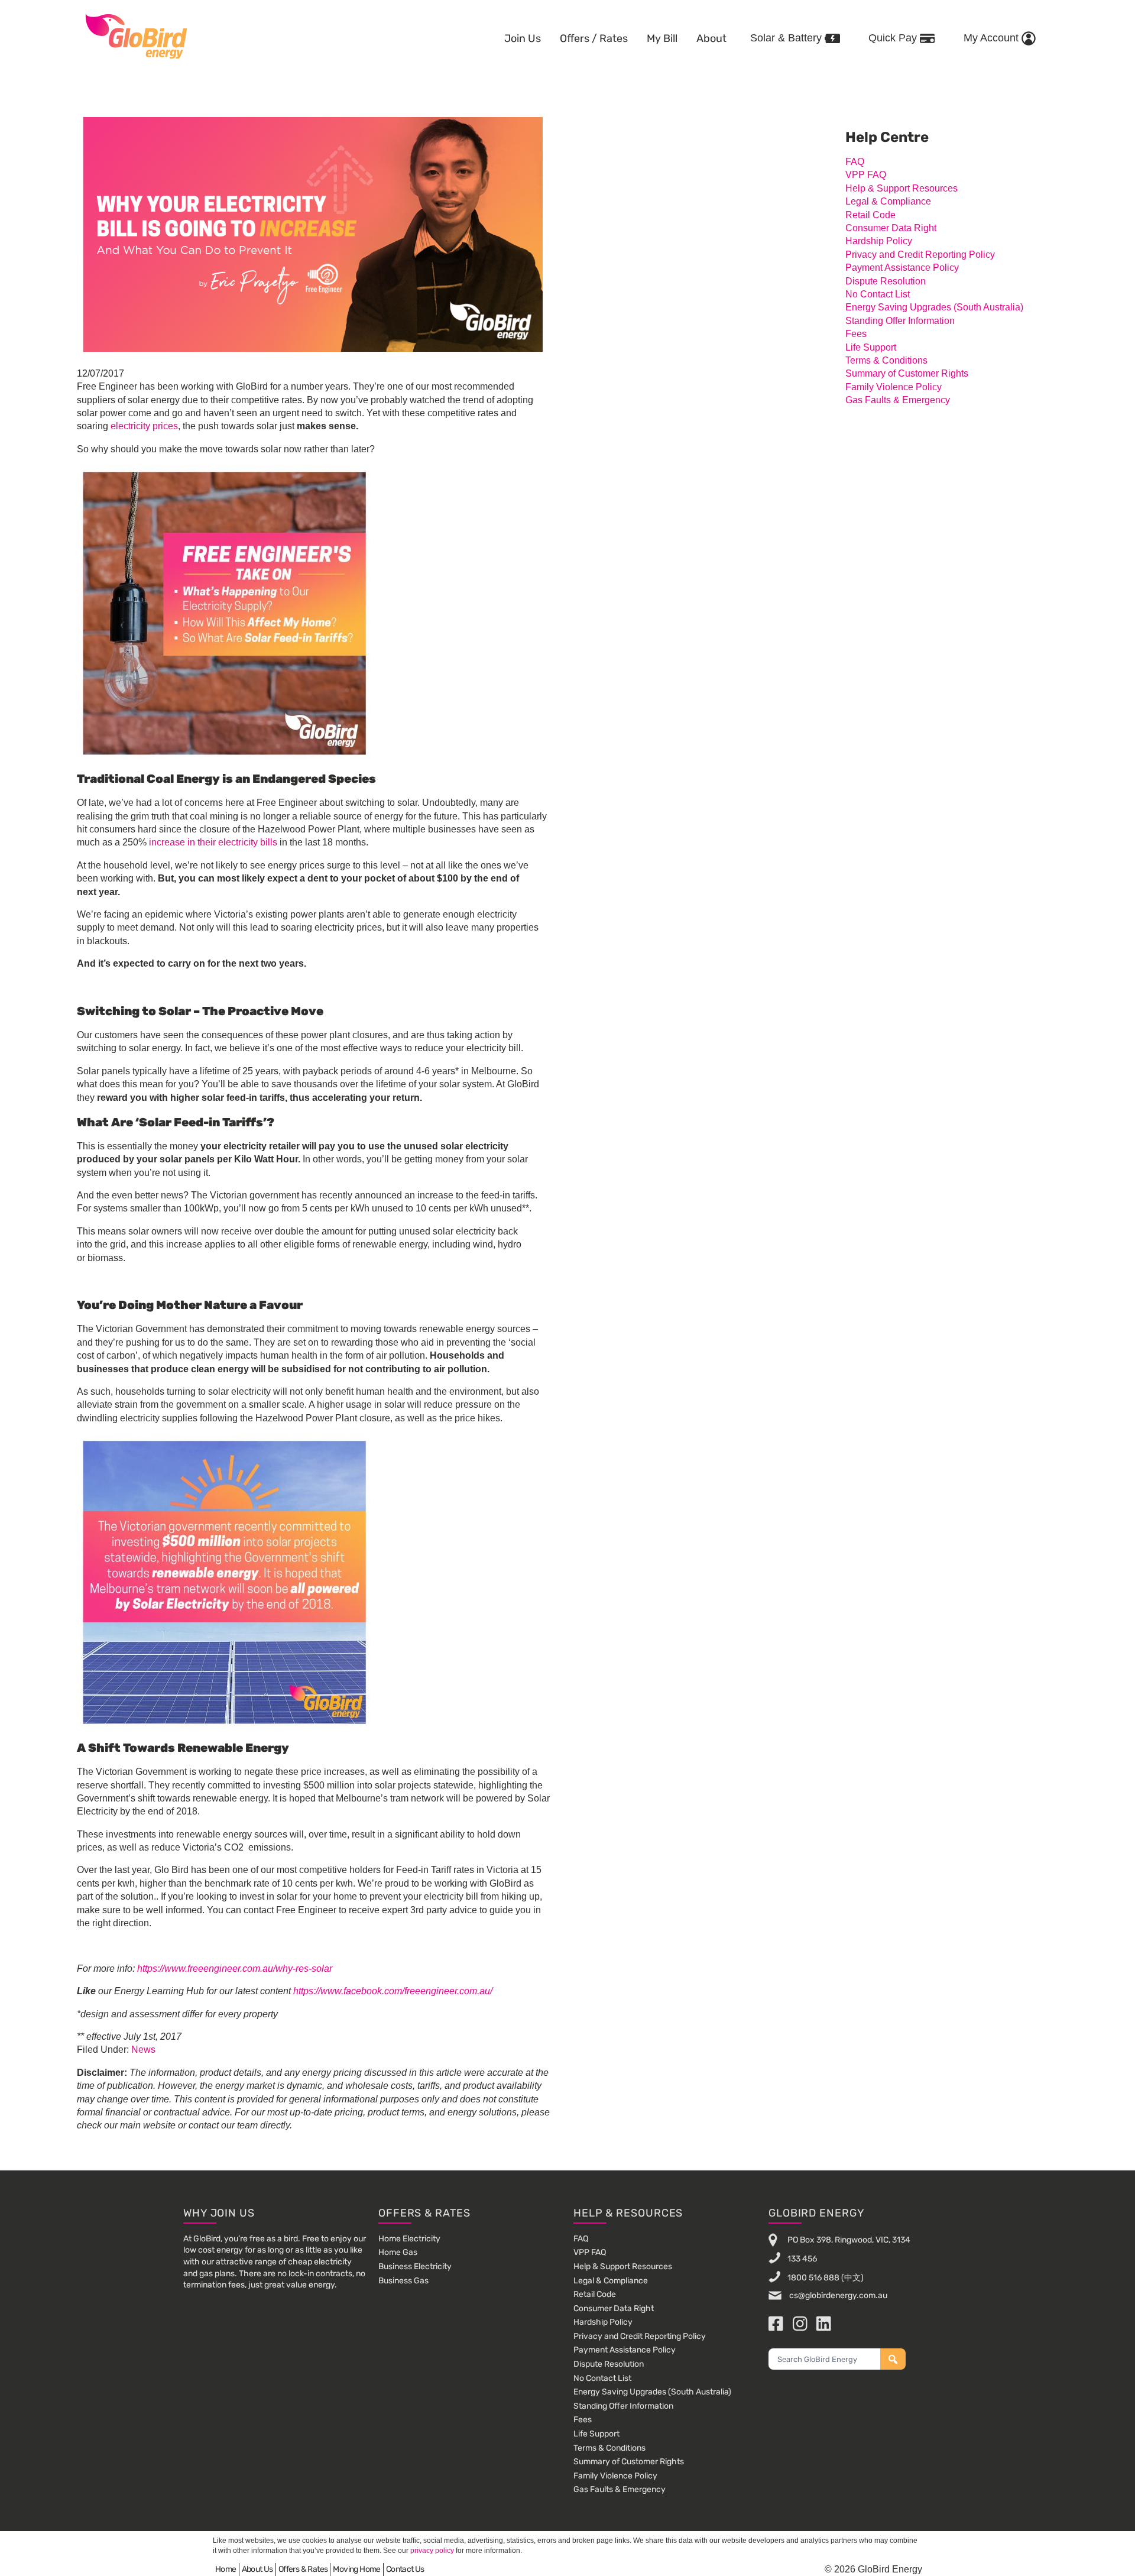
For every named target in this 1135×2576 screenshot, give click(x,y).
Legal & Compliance (888, 201)
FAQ (855, 162)
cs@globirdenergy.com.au (837, 2295)
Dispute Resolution (886, 281)
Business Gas (403, 2281)
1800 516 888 (813, 2277)
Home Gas (398, 2252)
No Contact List (878, 294)
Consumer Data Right (891, 228)
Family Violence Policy (894, 387)
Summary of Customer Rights (907, 373)
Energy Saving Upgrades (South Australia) (934, 307)
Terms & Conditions (886, 360)
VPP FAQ (866, 175)
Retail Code (870, 215)
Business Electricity (415, 2266)
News (143, 2050)
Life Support (871, 347)
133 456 (802, 2258)
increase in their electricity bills (213, 842)
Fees (856, 334)
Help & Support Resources (901, 188)
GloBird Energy (136, 35)
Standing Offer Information (900, 321)
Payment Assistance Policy (902, 268)
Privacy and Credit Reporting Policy (920, 255)
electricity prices (144, 426)
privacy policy (432, 2551)
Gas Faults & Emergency (898, 400)
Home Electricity (409, 2239)
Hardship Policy (879, 241)
